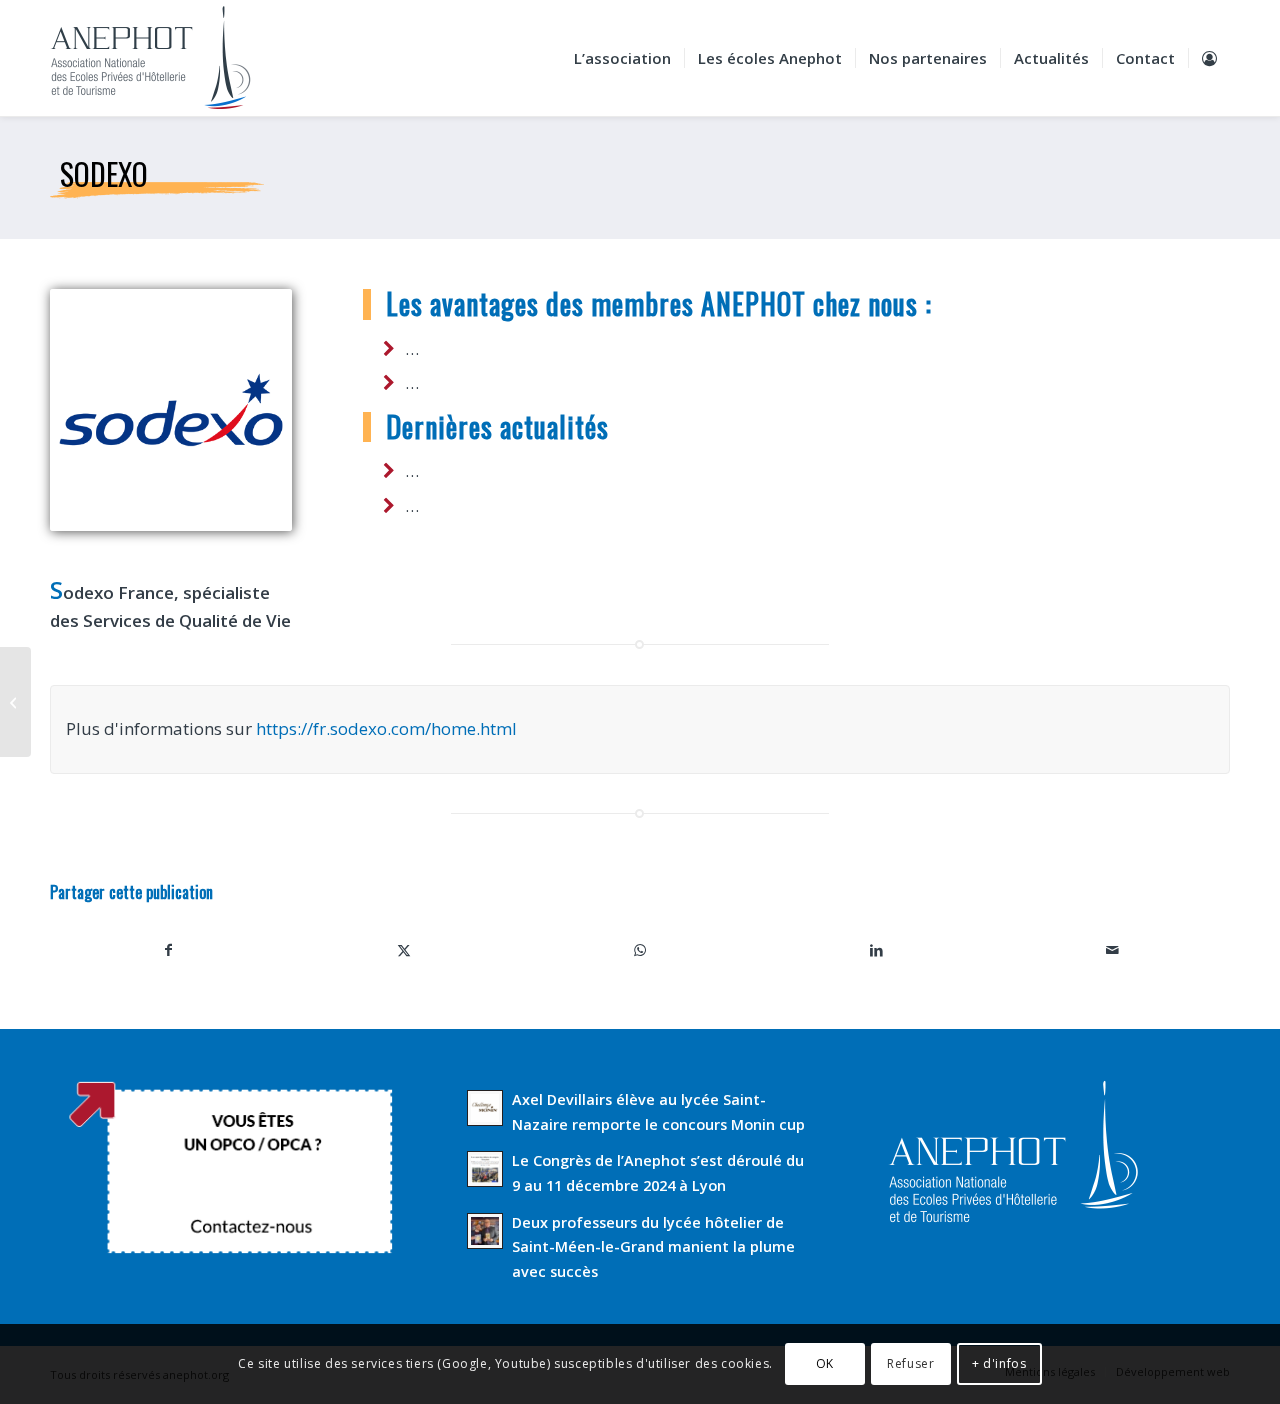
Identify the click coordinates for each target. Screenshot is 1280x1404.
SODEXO (104, 173)
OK (825, 1363)
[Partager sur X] (404, 950)
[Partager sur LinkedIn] (876, 950)
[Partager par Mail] (1112, 950)
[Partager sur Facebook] (168, 950)
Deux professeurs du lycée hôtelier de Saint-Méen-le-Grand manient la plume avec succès (653, 1247)
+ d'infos (999, 1363)
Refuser (910, 1363)
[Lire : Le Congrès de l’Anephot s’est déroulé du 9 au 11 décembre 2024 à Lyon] (485, 1169)
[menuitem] (622, 58)
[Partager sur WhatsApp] (640, 950)
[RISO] (15, 702)
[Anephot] (164, 58)
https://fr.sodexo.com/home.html (386, 728)
